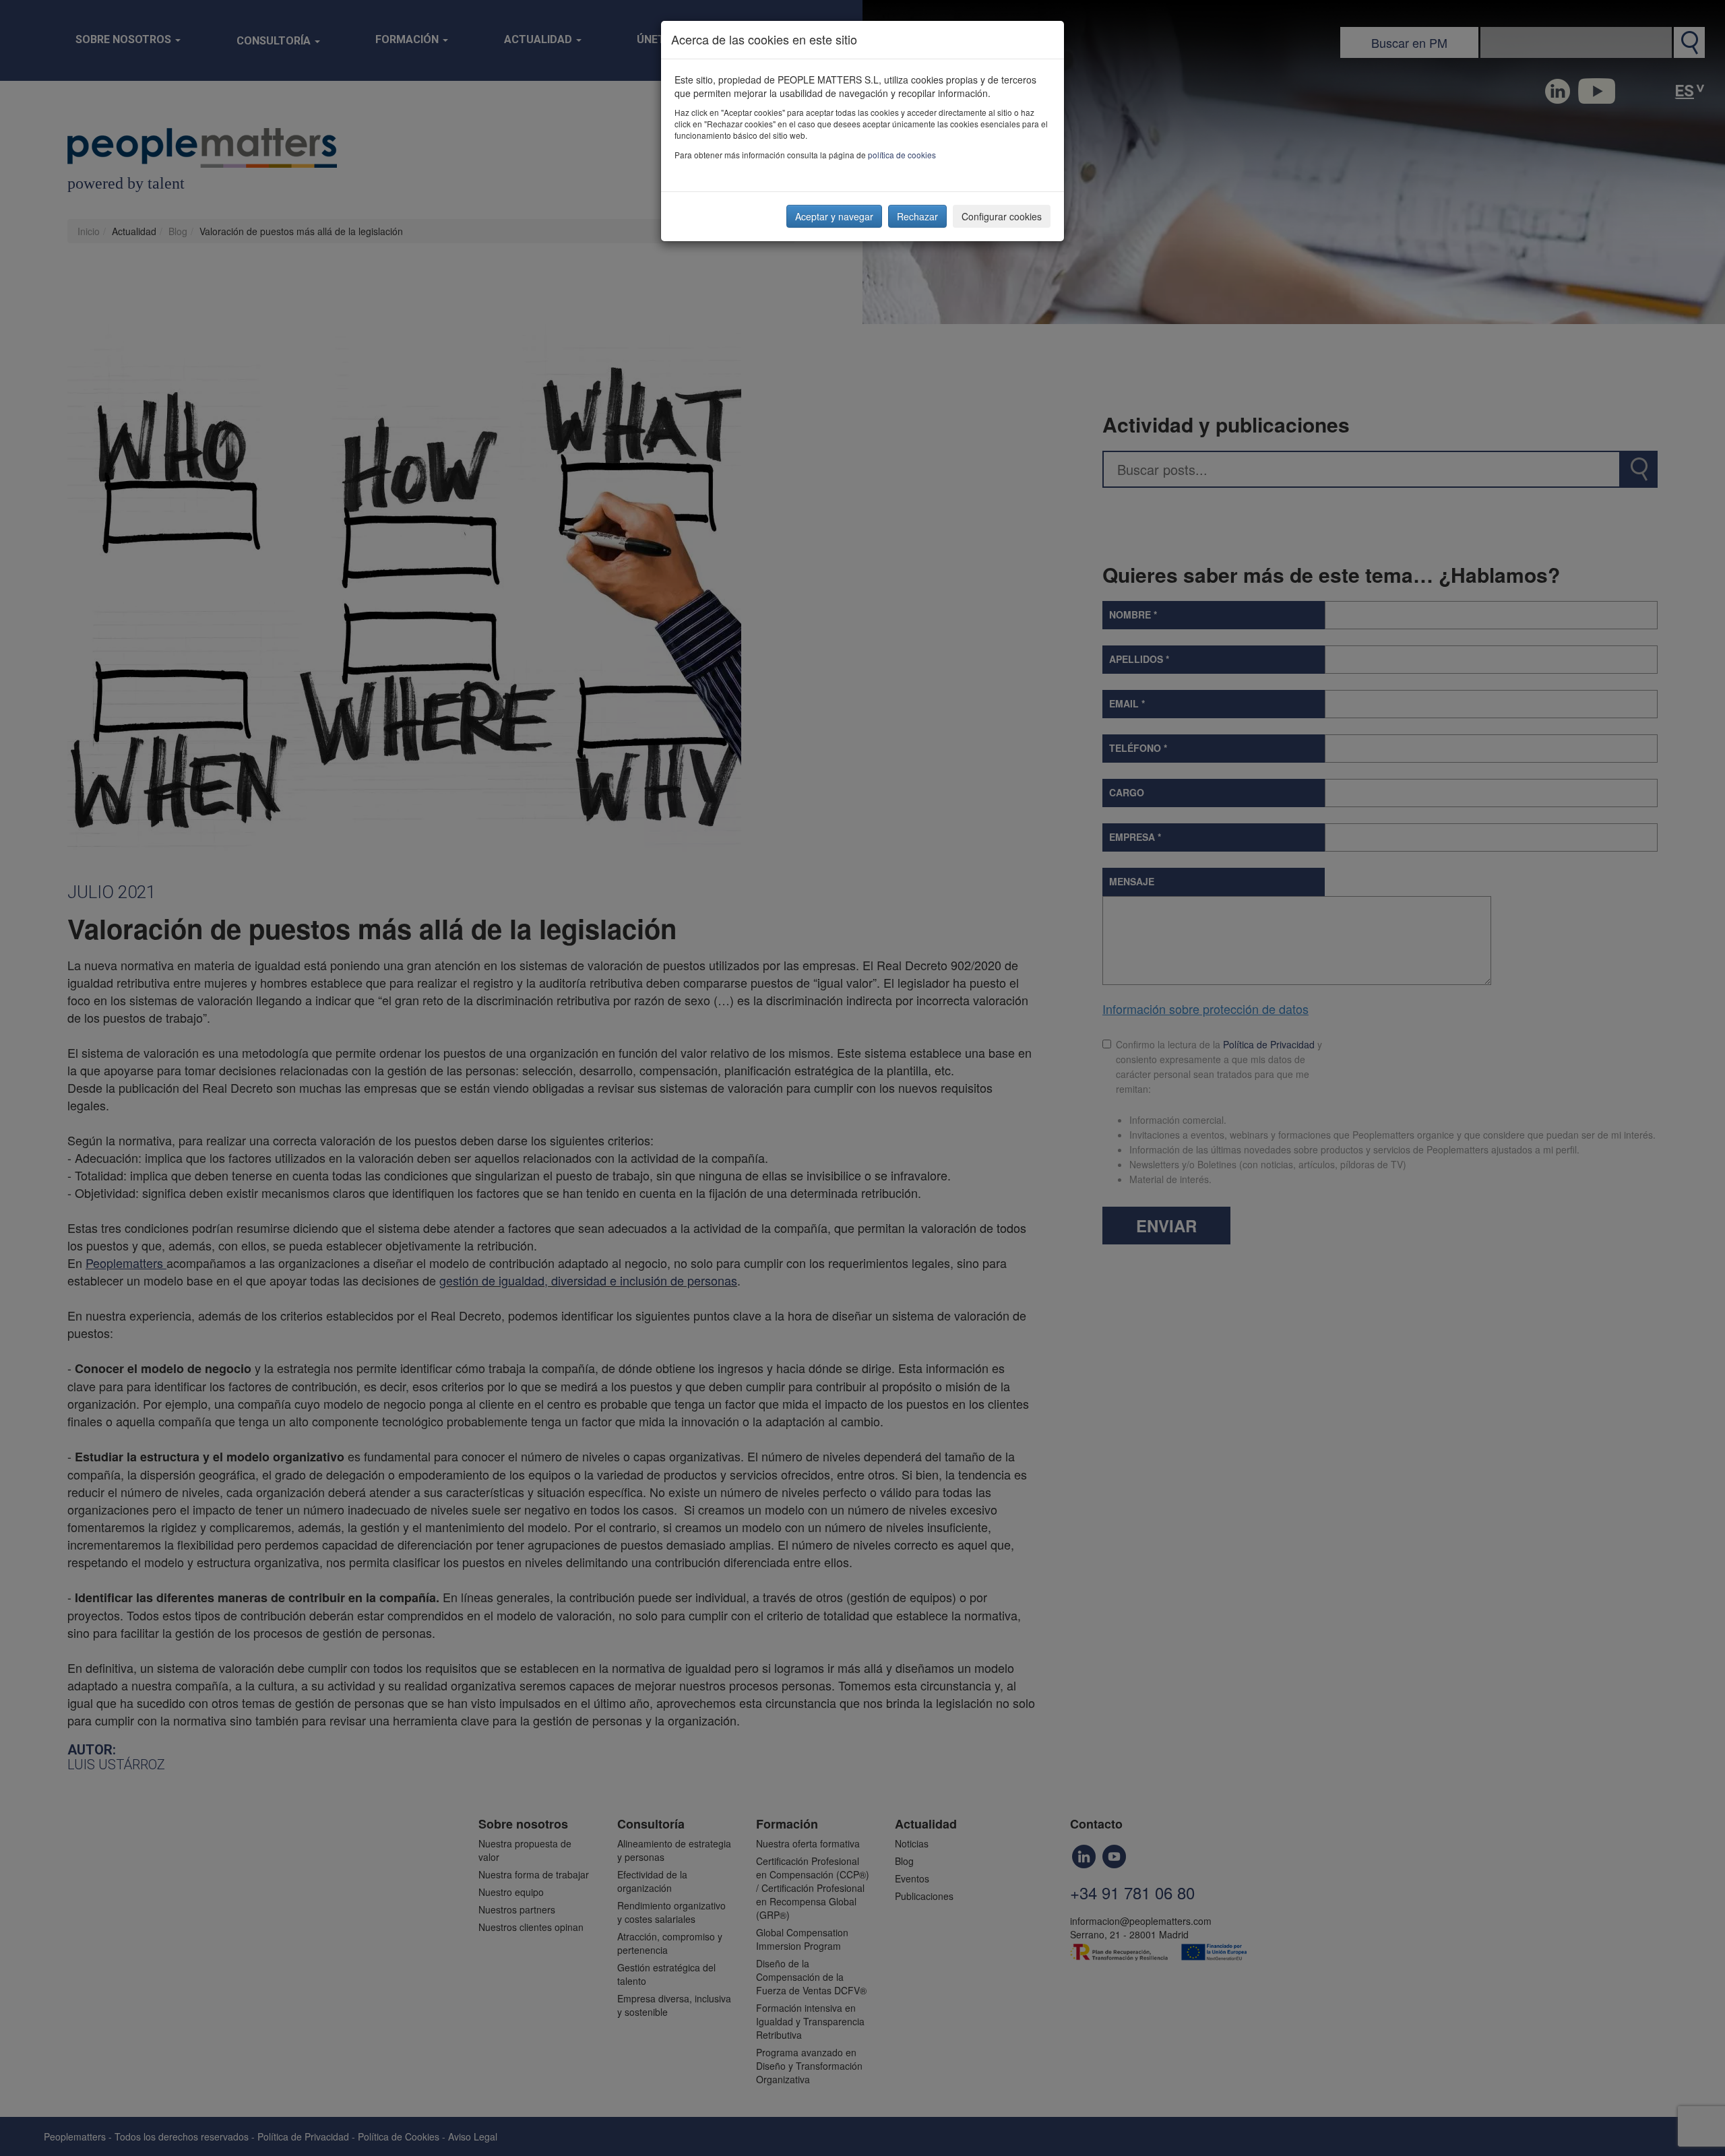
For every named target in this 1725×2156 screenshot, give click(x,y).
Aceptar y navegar (834, 216)
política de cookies (902, 155)
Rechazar (917, 216)
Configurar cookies (1002, 216)
